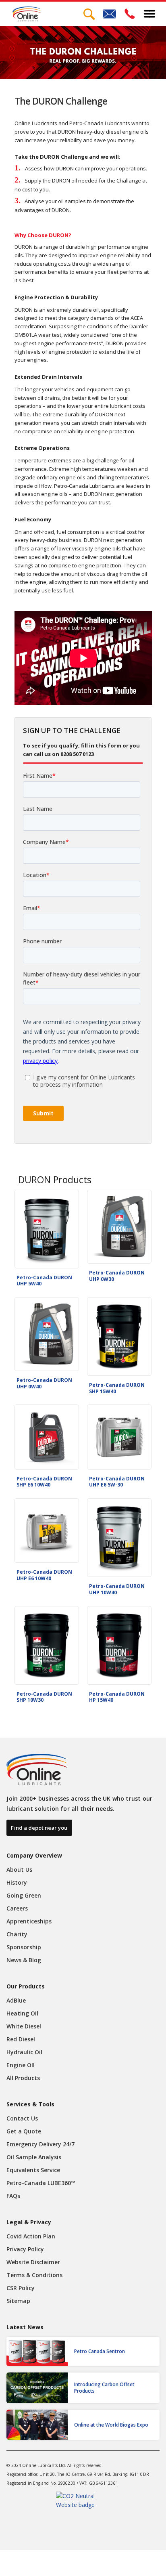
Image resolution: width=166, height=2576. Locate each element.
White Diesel (24, 2026)
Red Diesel (21, 2039)
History (17, 1882)
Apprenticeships (29, 1921)
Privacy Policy (25, 2249)
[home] (25, 14)
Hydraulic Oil (24, 2052)
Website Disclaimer (33, 2262)
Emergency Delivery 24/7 (40, 2144)
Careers (17, 1908)
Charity (17, 1934)
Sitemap (18, 2301)
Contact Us (22, 2118)
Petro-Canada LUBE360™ (41, 2183)
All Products (23, 2078)
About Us (19, 1870)
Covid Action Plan (31, 2236)
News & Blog (24, 1960)
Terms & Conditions (34, 2275)
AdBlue (16, 2000)
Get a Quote (24, 2131)
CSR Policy (21, 2288)
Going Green (24, 1895)
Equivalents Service (33, 2170)
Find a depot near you (39, 1828)
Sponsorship (24, 1947)
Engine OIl (21, 2065)
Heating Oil (22, 2013)
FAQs (13, 2196)
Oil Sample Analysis (34, 2157)
